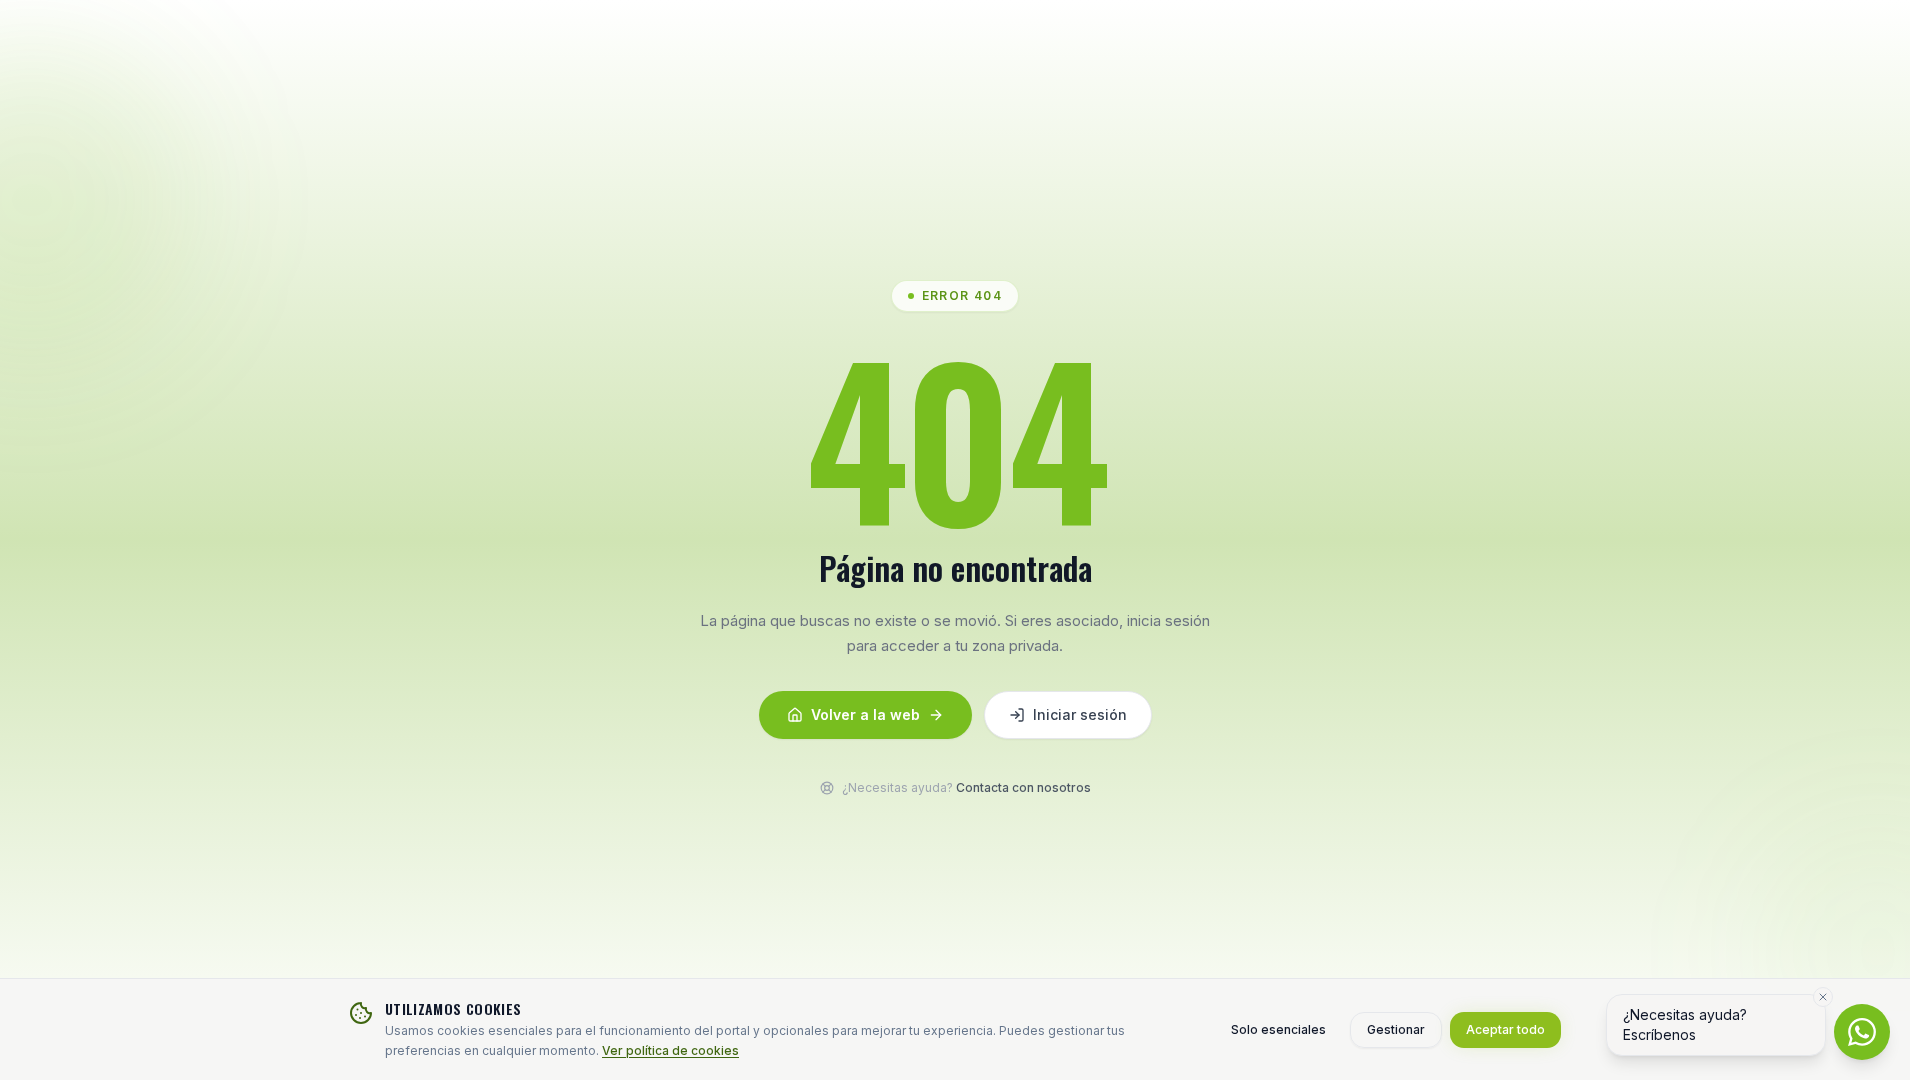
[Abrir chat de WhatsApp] (1862, 1032)
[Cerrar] (1823, 997)
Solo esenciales (1278, 1029)
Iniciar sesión (1080, 714)
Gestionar (1396, 1029)
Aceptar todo (1505, 1029)
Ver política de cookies (670, 1050)
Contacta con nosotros (1023, 787)
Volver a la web (865, 714)
